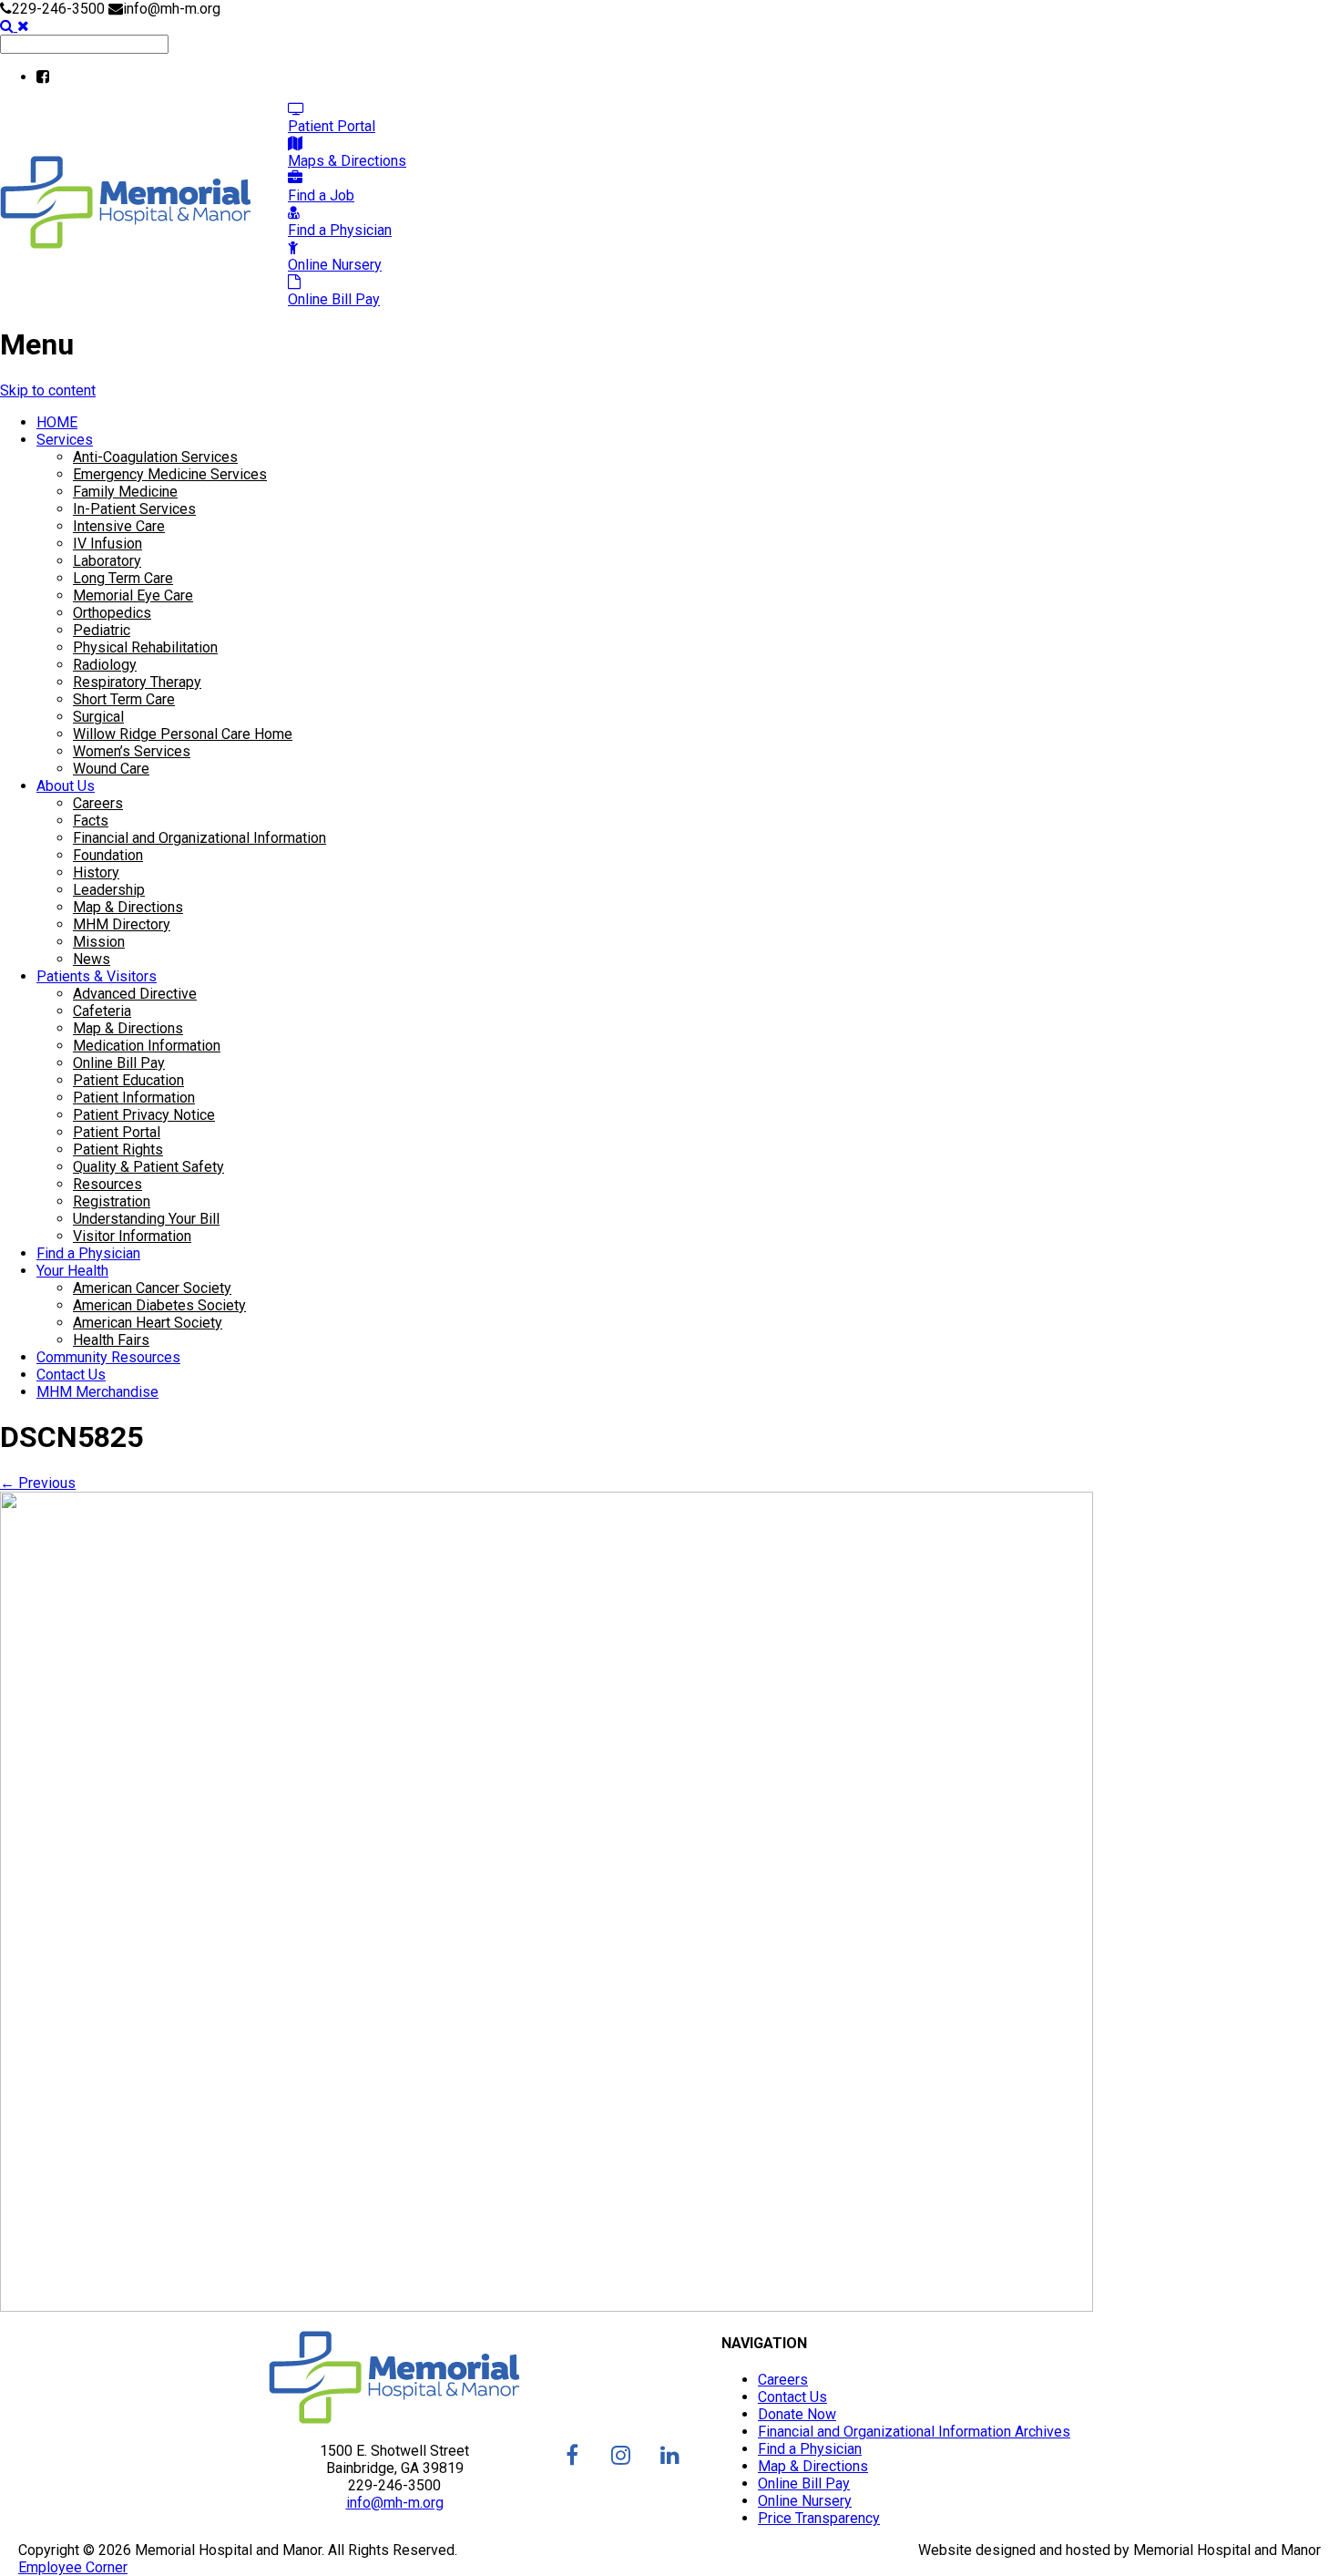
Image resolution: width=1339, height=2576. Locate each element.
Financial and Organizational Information (199, 838)
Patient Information (134, 1098)
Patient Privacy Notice (144, 1115)
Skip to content (48, 390)
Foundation (108, 855)
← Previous (38, 1483)
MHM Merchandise (97, 1392)
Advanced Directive (135, 994)
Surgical (98, 717)
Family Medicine (125, 492)
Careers (98, 803)
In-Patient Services (134, 509)
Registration (112, 1201)
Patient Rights (118, 1149)
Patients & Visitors (97, 976)
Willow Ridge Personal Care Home (183, 734)
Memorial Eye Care (133, 595)
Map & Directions (128, 907)
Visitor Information (132, 1236)
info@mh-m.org (395, 2503)
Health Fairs (111, 1340)
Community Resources (108, 1357)
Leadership (109, 890)
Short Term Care (124, 699)
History (96, 872)
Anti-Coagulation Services (155, 457)
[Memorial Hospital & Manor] (126, 244)
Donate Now (797, 2414)
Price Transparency (819, 2518)
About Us (66, 786)
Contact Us (71, 1375)
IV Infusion (107, 544)
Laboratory (107, 561)
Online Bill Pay (119, 1063)
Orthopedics (112, 613)
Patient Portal (117, 1132)
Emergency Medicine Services (170, 474)
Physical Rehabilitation (145, 647)
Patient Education (128, 1080)
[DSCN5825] (547, 2307)
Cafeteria (102, 1011)
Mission (99, 942)
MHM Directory (122, 924)
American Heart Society (148, 1323)
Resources (107, 1184)
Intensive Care (119, 526)
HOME (57, 422)
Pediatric (102, 630)
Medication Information (147, 1046)
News (92, 959)
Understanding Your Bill (146, 1219)
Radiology (105, 665)
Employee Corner (73, 2567)
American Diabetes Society (159, 1305)
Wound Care (111, 769)
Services (65, 440)
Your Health (72, 1271)
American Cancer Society (152, 1288)
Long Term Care (123, 578)
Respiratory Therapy (137, 682)
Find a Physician (88, 1253)
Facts (91, 821)
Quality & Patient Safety (148, 1167)
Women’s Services (132, 751)
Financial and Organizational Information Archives (914, 2432)
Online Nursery (805, 2501)
